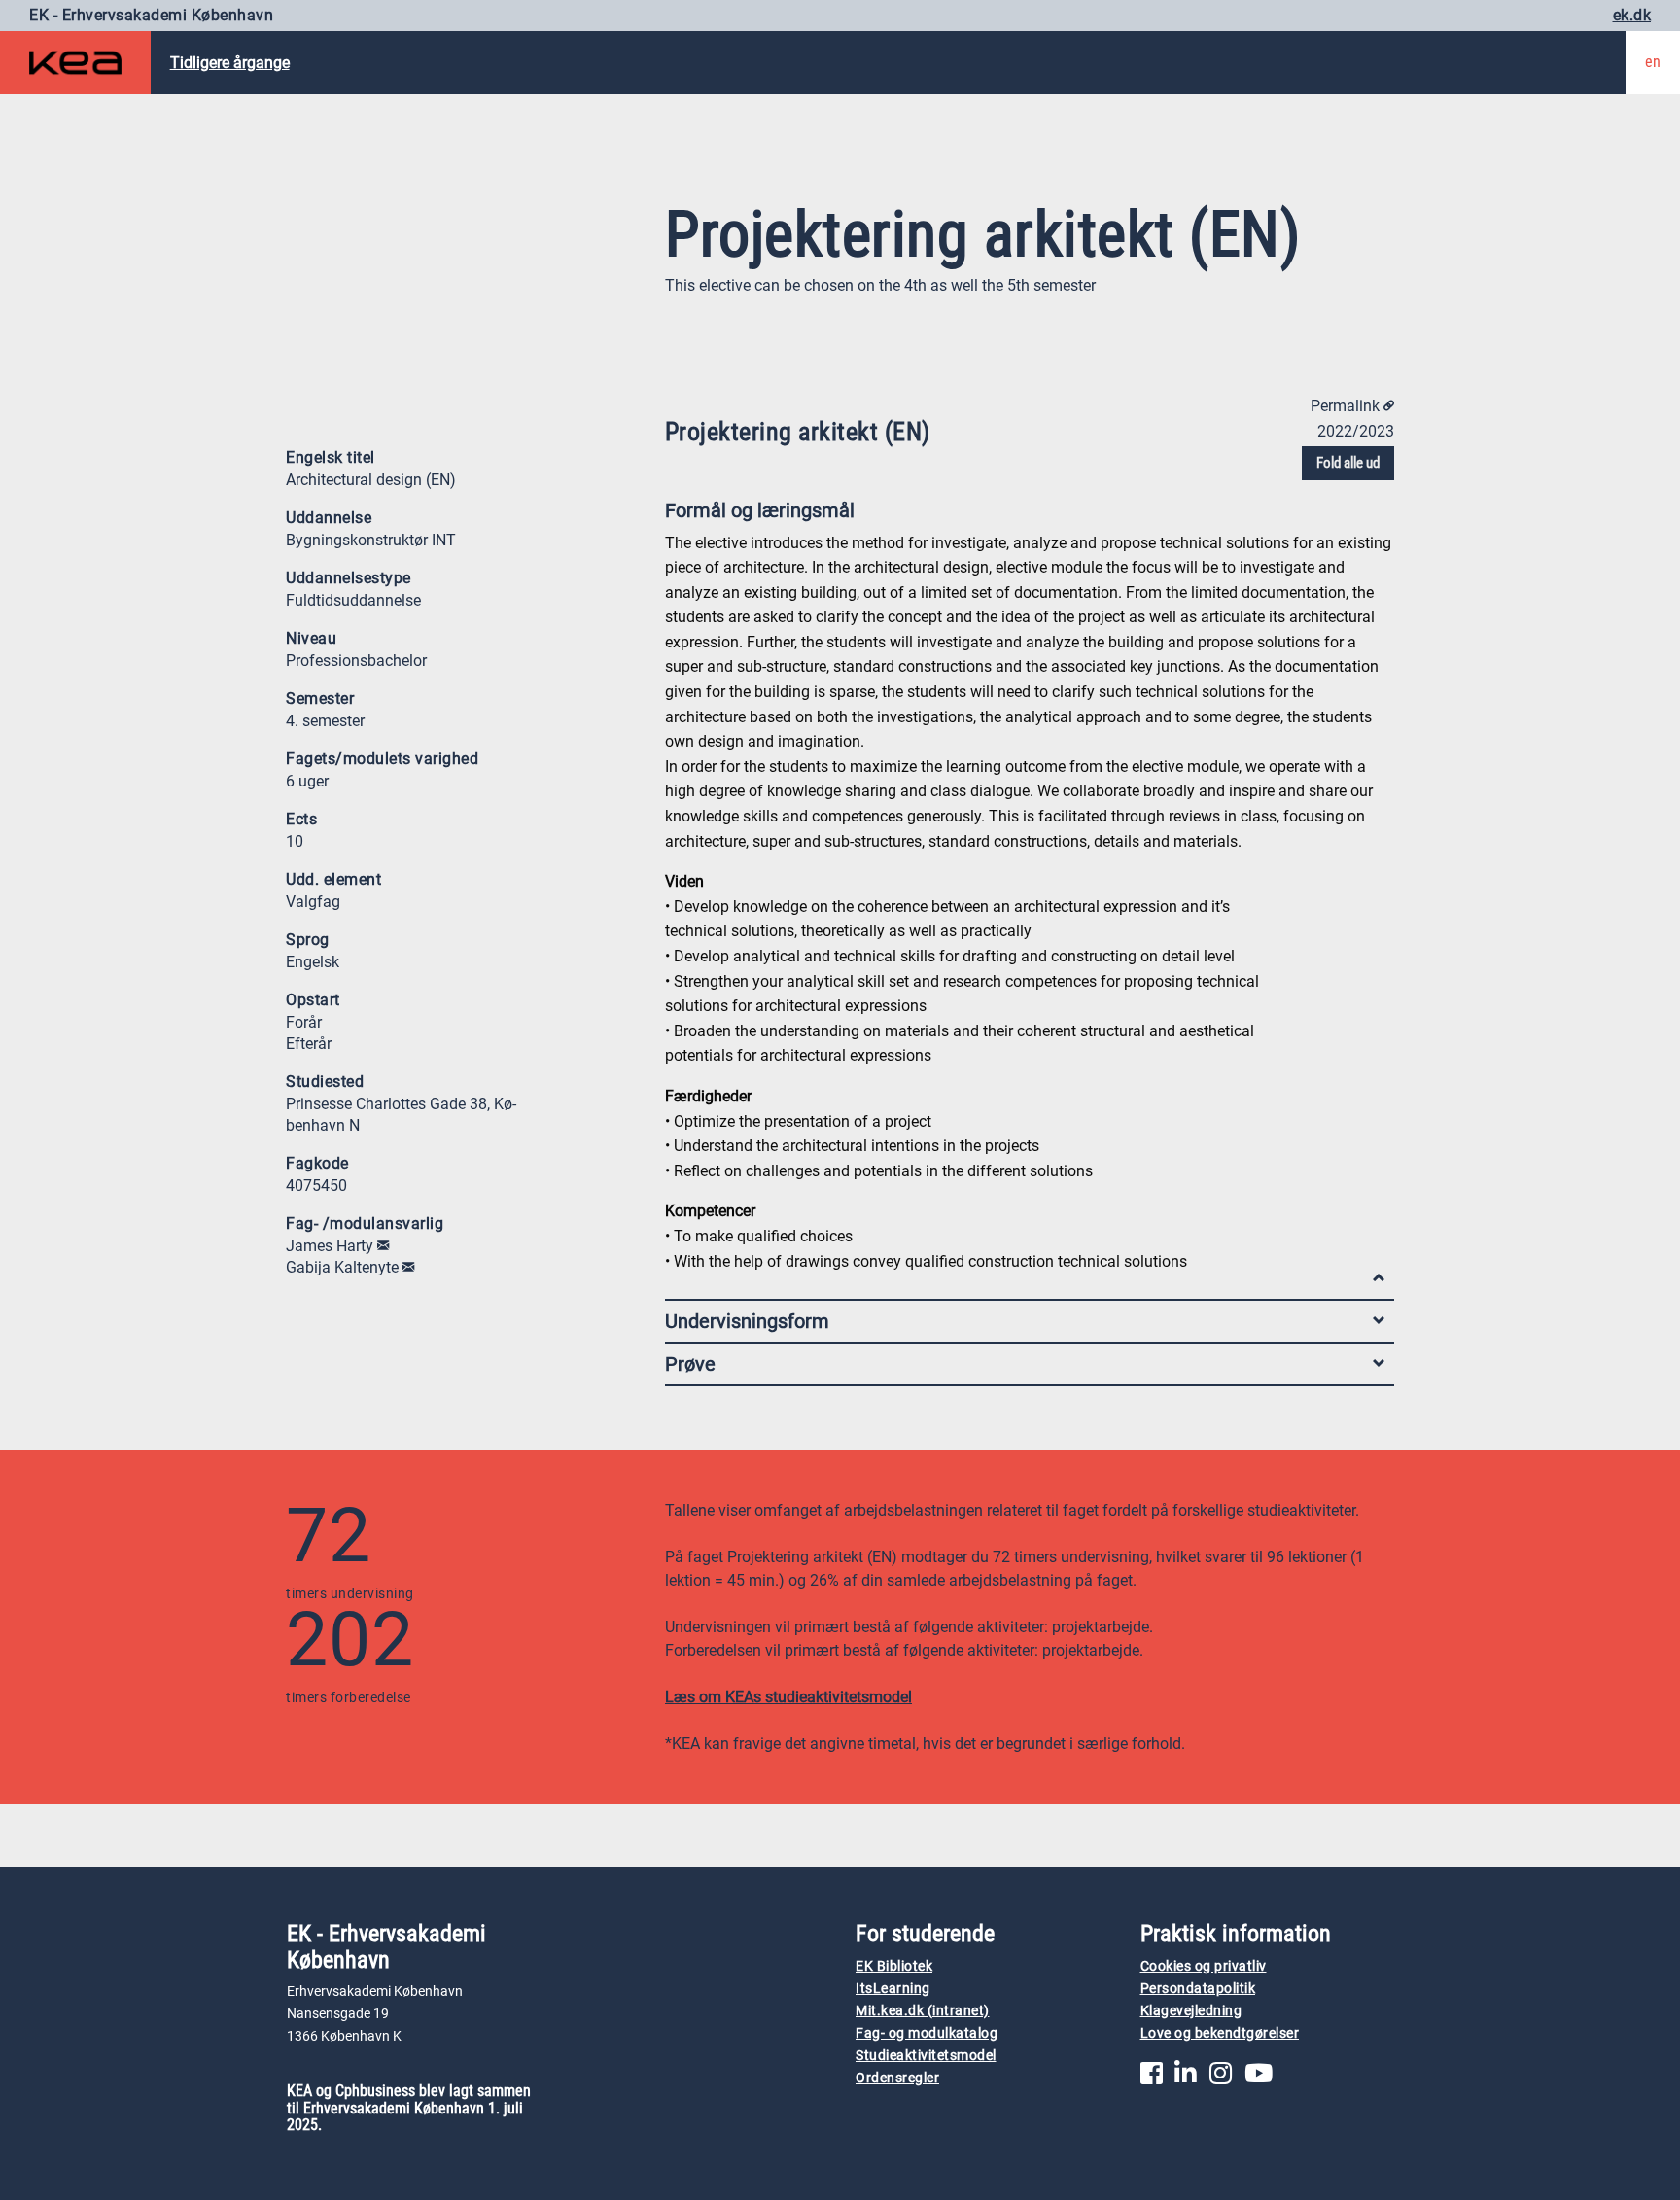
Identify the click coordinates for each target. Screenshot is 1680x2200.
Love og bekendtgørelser (1220, 2033)
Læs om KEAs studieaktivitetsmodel (788, 1697)
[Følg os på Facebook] (1152, 2078)
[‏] (383, 1246)
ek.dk (1632, 15)
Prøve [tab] (690, 1364)
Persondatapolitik (1198, 1989)
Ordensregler (897, 2078)
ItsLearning (893, 1989)
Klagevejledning (1191, 2011)
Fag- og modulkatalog (927, 2033)
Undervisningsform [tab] (747, 1321)
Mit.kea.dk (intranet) (923, 2011)
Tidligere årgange (230, 63)
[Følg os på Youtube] (1259, 2078)
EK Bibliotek (894, 1966)
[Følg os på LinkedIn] (1186, 2078)
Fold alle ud (1348, 463)
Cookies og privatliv (1204, 1966)
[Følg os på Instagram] (1221, 2078)
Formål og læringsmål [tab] (760, 510)
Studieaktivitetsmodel (926, 2056)
